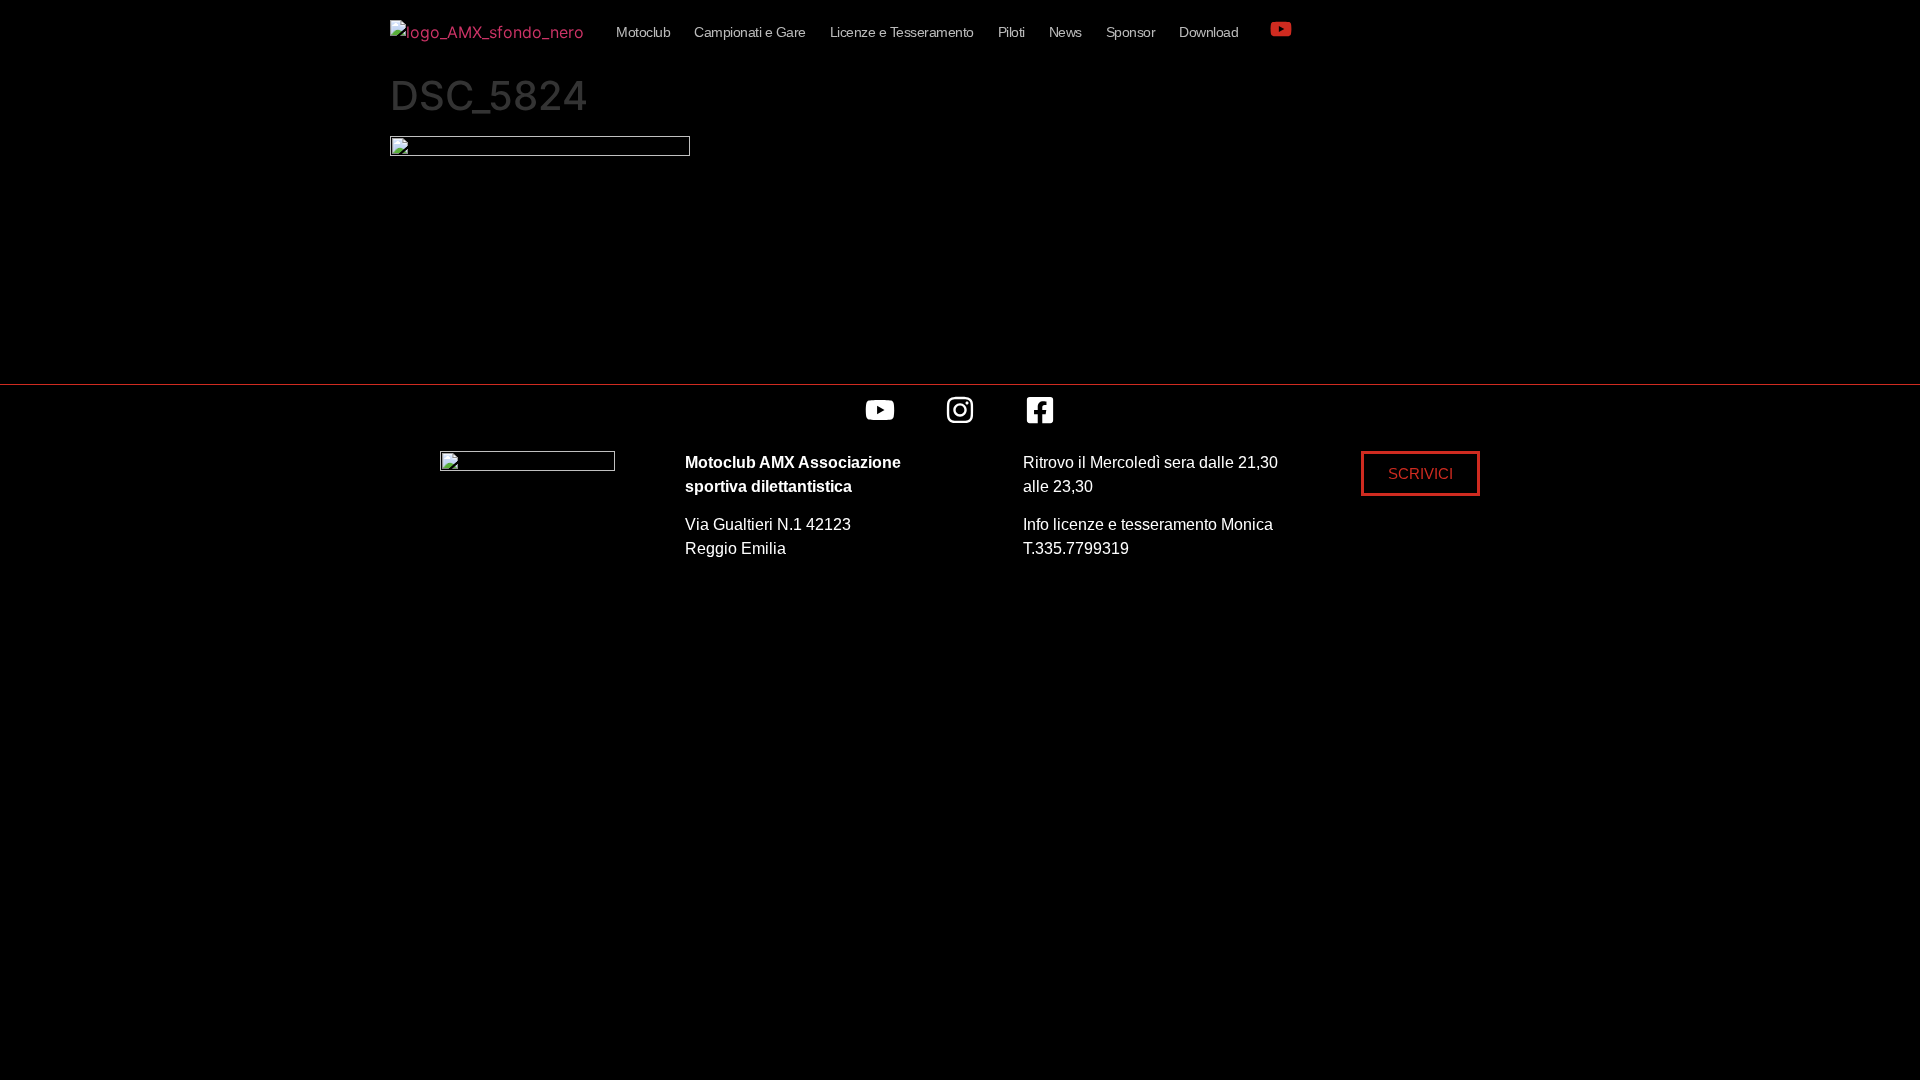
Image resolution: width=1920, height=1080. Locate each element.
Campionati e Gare (750, 32)
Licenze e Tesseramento (902, 32)
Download (1208, 32)
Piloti (1011, 32)
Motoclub (643, 32)
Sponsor (1131, 32)
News (1065, 32)
